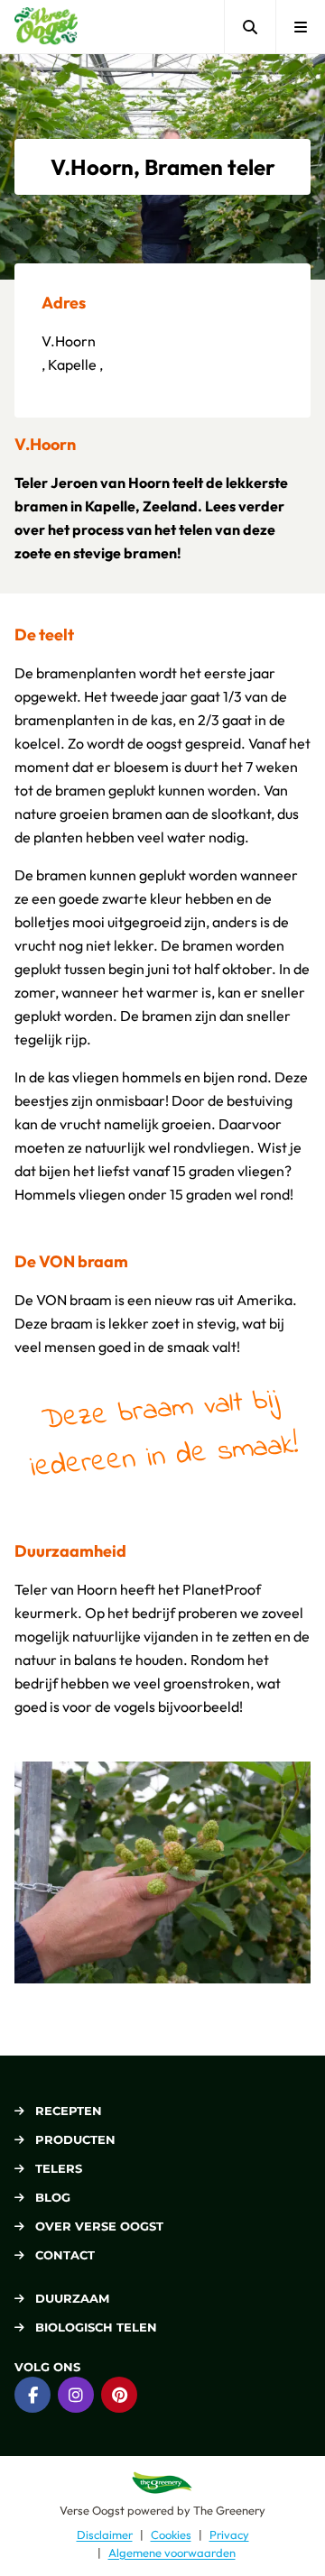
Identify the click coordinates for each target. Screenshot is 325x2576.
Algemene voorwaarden (172, 2552)
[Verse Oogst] (46, 27)
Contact (65, 2255)
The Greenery (229, 2509)
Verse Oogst (92, 2509)
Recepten (69, 2111)
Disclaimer (105, 2535)
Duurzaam (72, 2298)
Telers (59, 2168)
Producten (75, 2139)
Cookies (171, 2535)
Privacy (229, 2535)
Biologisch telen (96, 2327)
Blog (53, 2197)
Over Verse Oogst (99, 2226)
